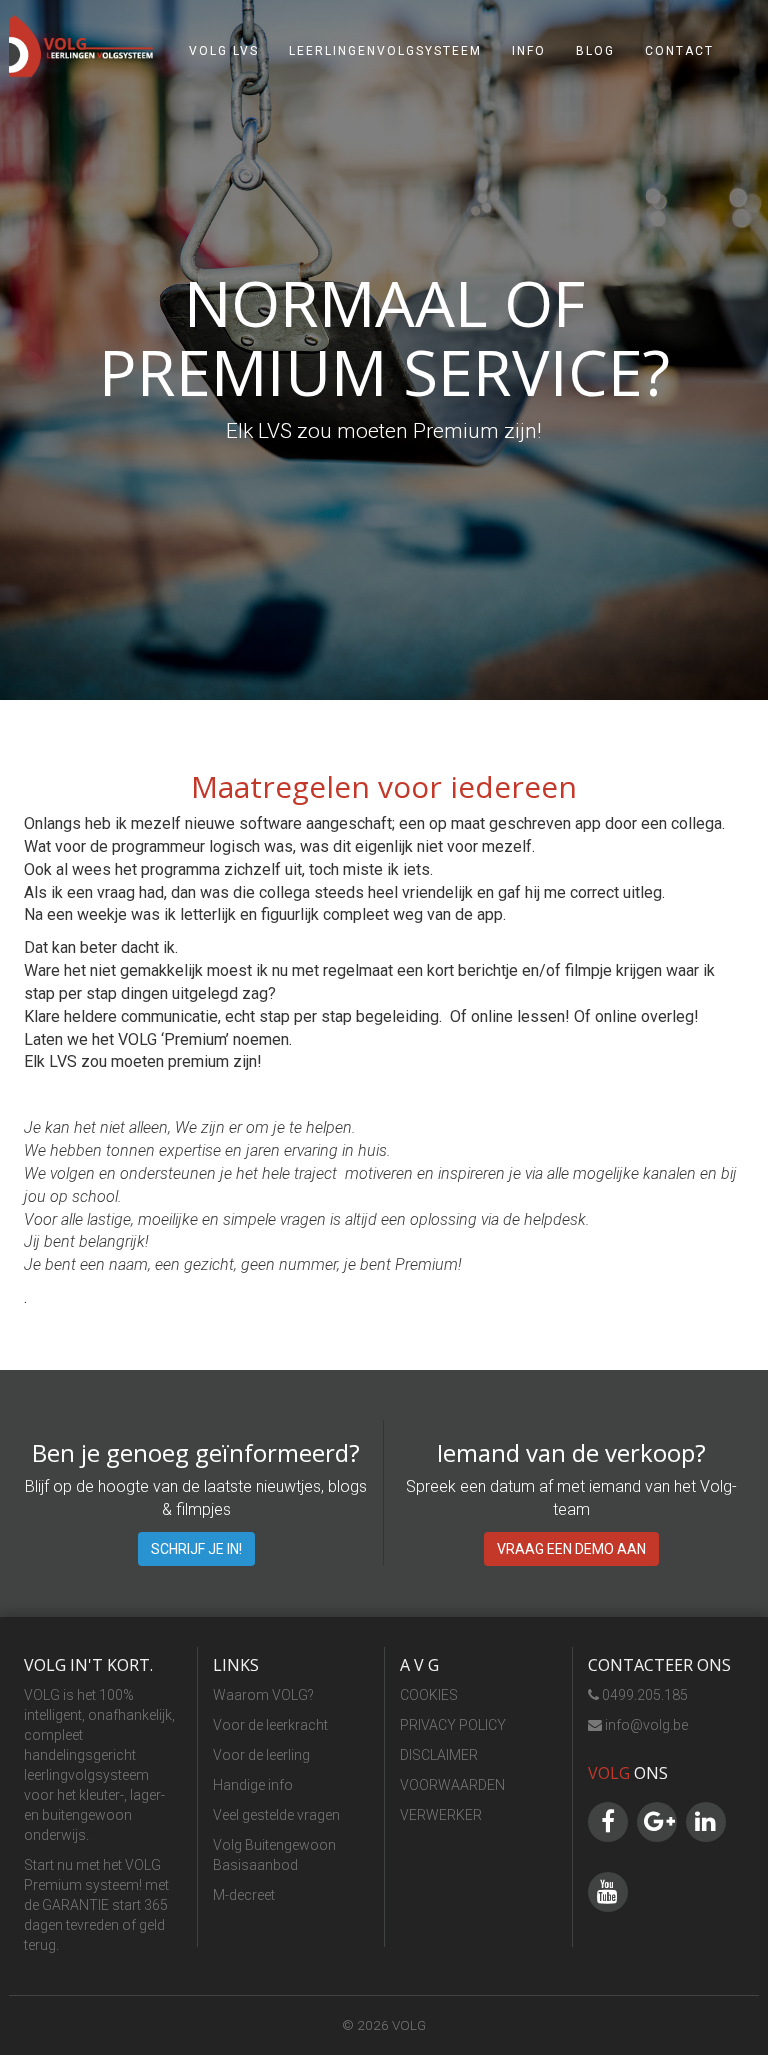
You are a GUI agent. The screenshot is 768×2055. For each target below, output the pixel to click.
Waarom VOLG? (263, 1695)
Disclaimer (439, 1755)
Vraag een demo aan (571, 1549)
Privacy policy (453, 1725)
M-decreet (244, 1895)
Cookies (429, 1695)
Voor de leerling (261, 1755)
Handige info (253, 1785)
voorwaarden (452, 1785)
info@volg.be (645, 1725)
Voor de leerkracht (270, 1725)
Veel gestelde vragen (276, 1815)
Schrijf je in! (196, 1549)
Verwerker (441, 1815)
